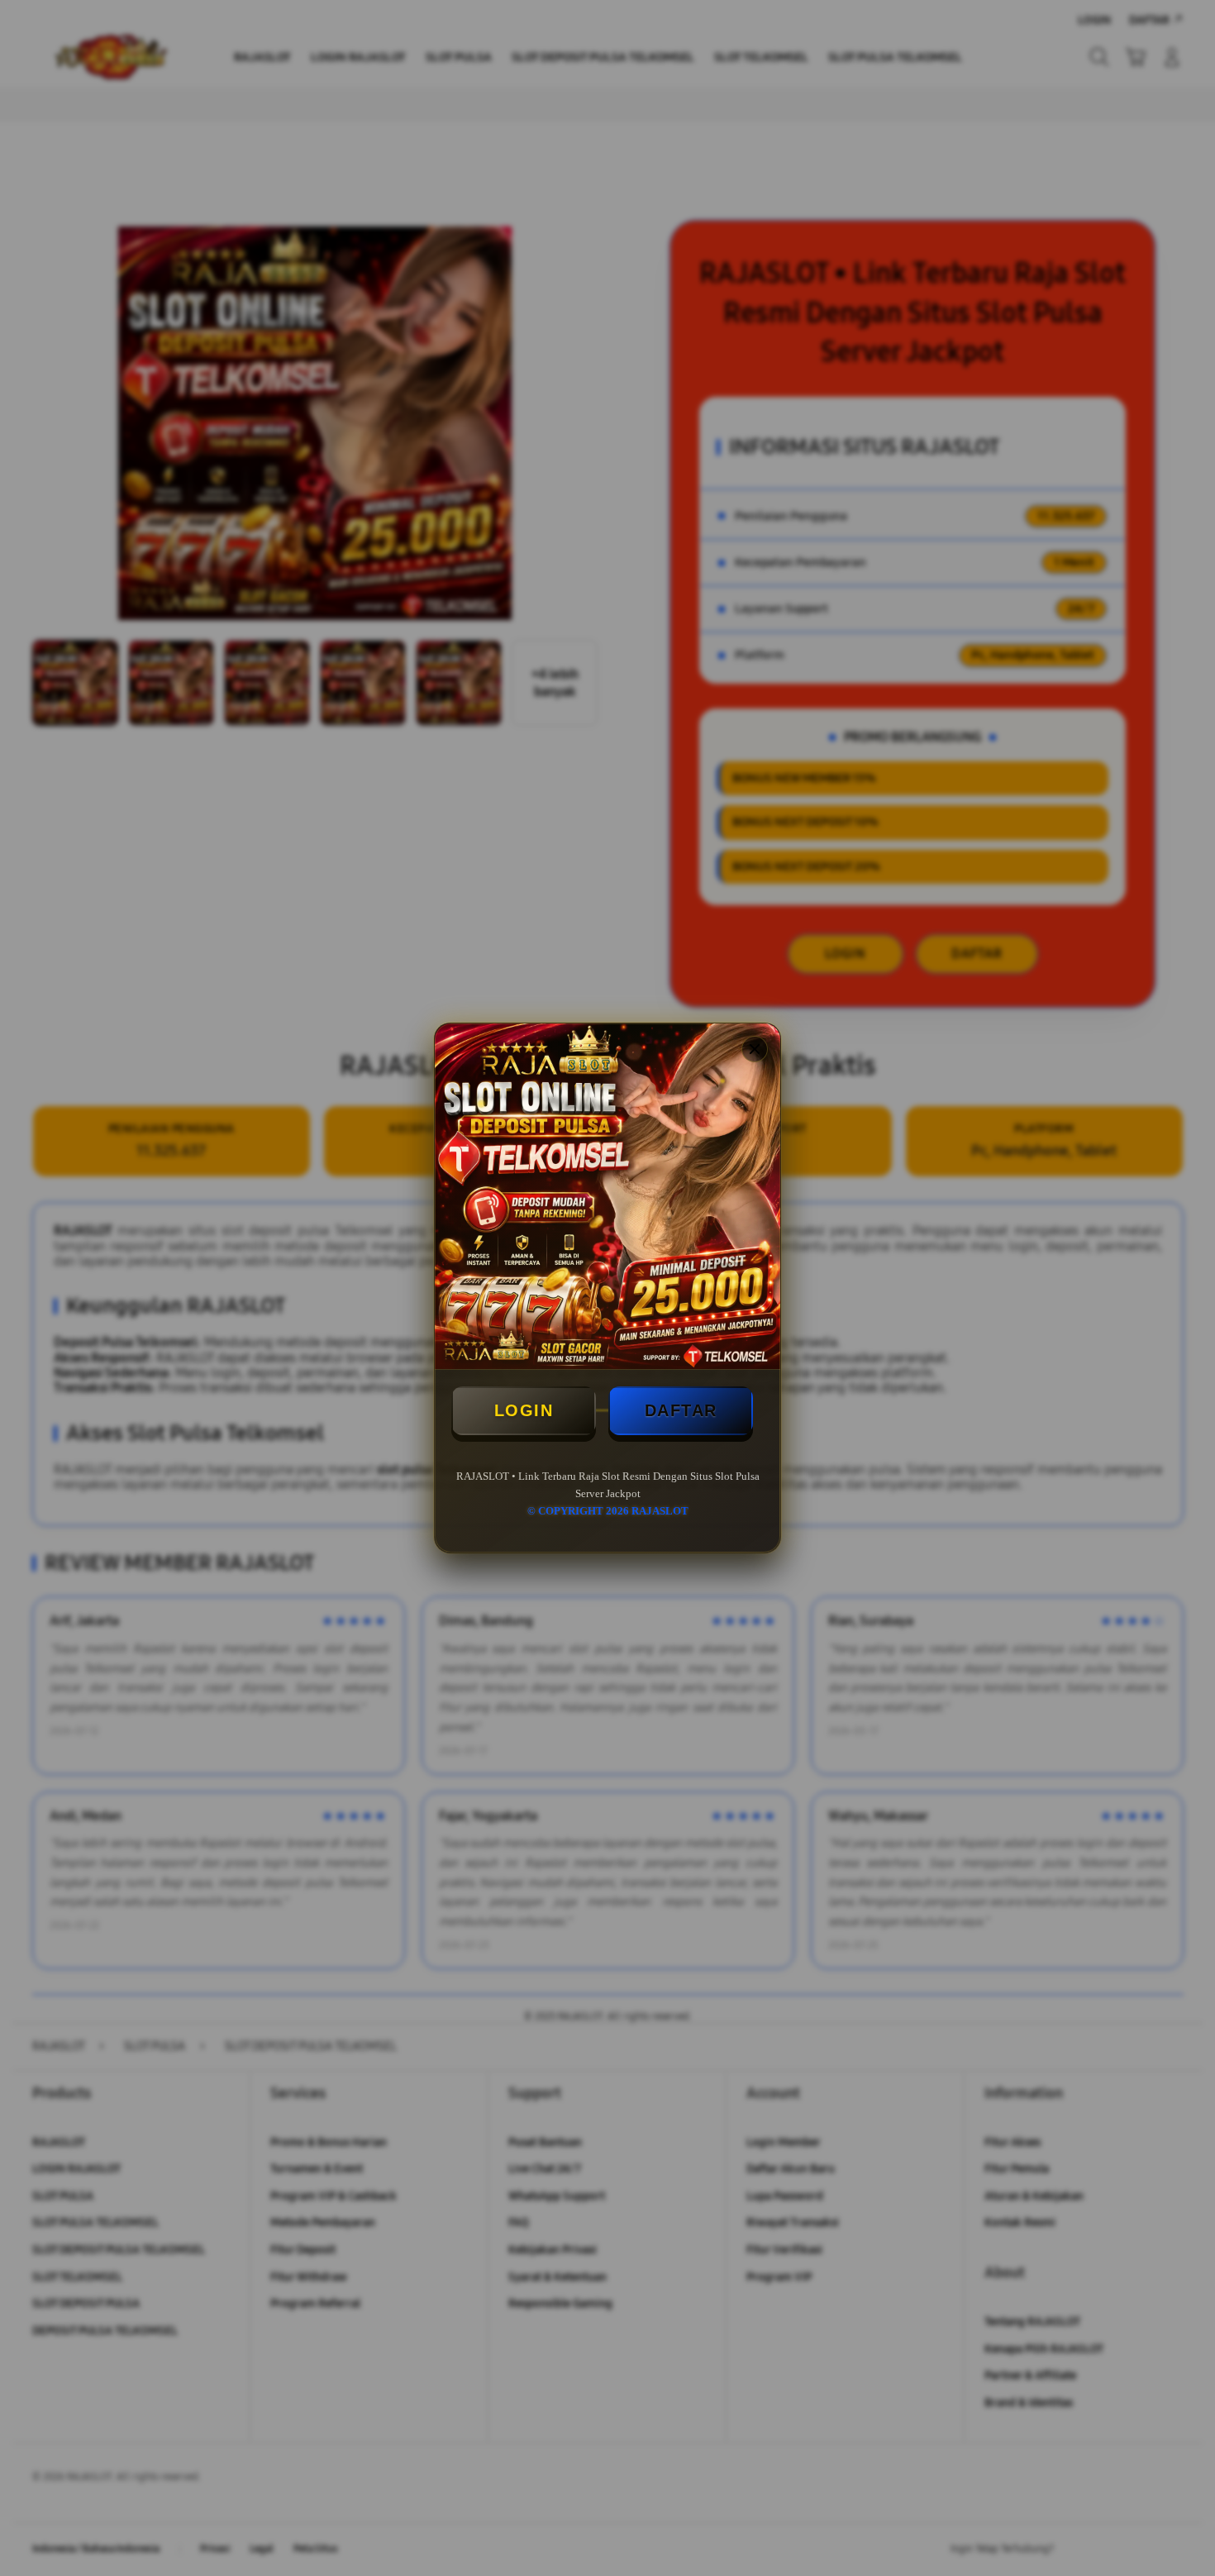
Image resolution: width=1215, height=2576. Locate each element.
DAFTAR (681, 1410)
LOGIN (524, 1410)
